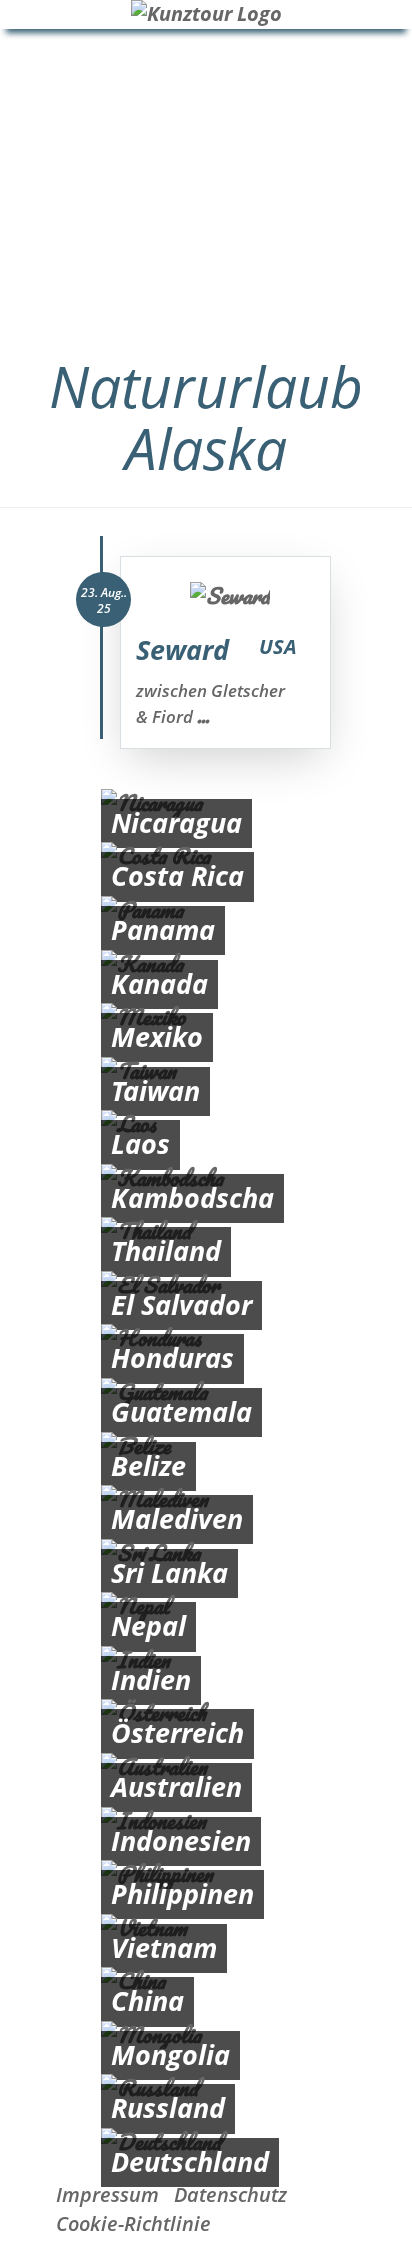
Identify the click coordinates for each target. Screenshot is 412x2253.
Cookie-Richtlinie (133, 2223)
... (203, 716)
